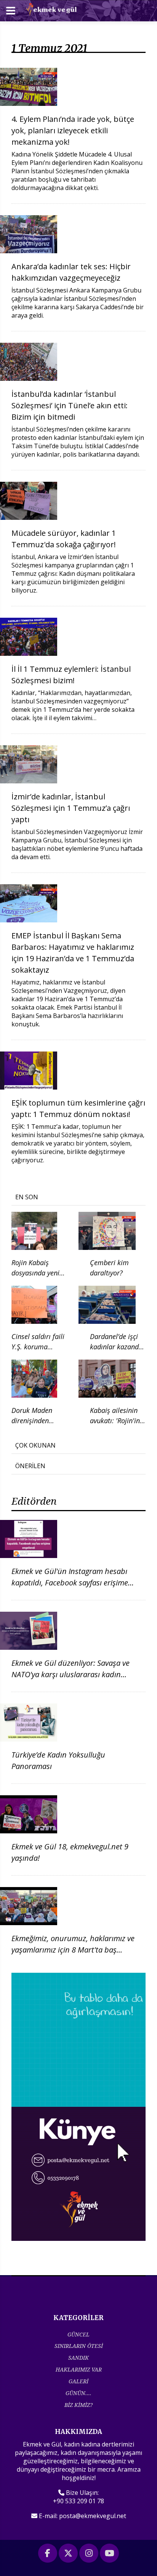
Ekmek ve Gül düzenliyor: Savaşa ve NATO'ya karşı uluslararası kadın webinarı (70, 1674)
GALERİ (78, 2381)
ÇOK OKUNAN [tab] (35, 1445)
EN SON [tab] (27, 1197)
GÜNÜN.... (78, 2393)
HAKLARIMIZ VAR (79, 2369)
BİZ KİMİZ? (78, 2405)
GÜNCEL (78, 2334)
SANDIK (78, 2358)
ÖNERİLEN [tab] (30, 1466)
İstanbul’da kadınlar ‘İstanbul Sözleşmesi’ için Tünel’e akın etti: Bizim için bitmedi (70, 405)
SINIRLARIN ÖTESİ (79, 2346)
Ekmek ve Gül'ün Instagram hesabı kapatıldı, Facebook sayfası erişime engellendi (70, 1583)
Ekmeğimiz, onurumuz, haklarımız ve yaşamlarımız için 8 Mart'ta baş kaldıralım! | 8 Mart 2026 (73, 1950)
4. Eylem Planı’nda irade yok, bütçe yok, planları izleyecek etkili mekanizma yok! (73, 130)
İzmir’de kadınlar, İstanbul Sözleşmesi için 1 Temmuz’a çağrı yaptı (71, 808)
